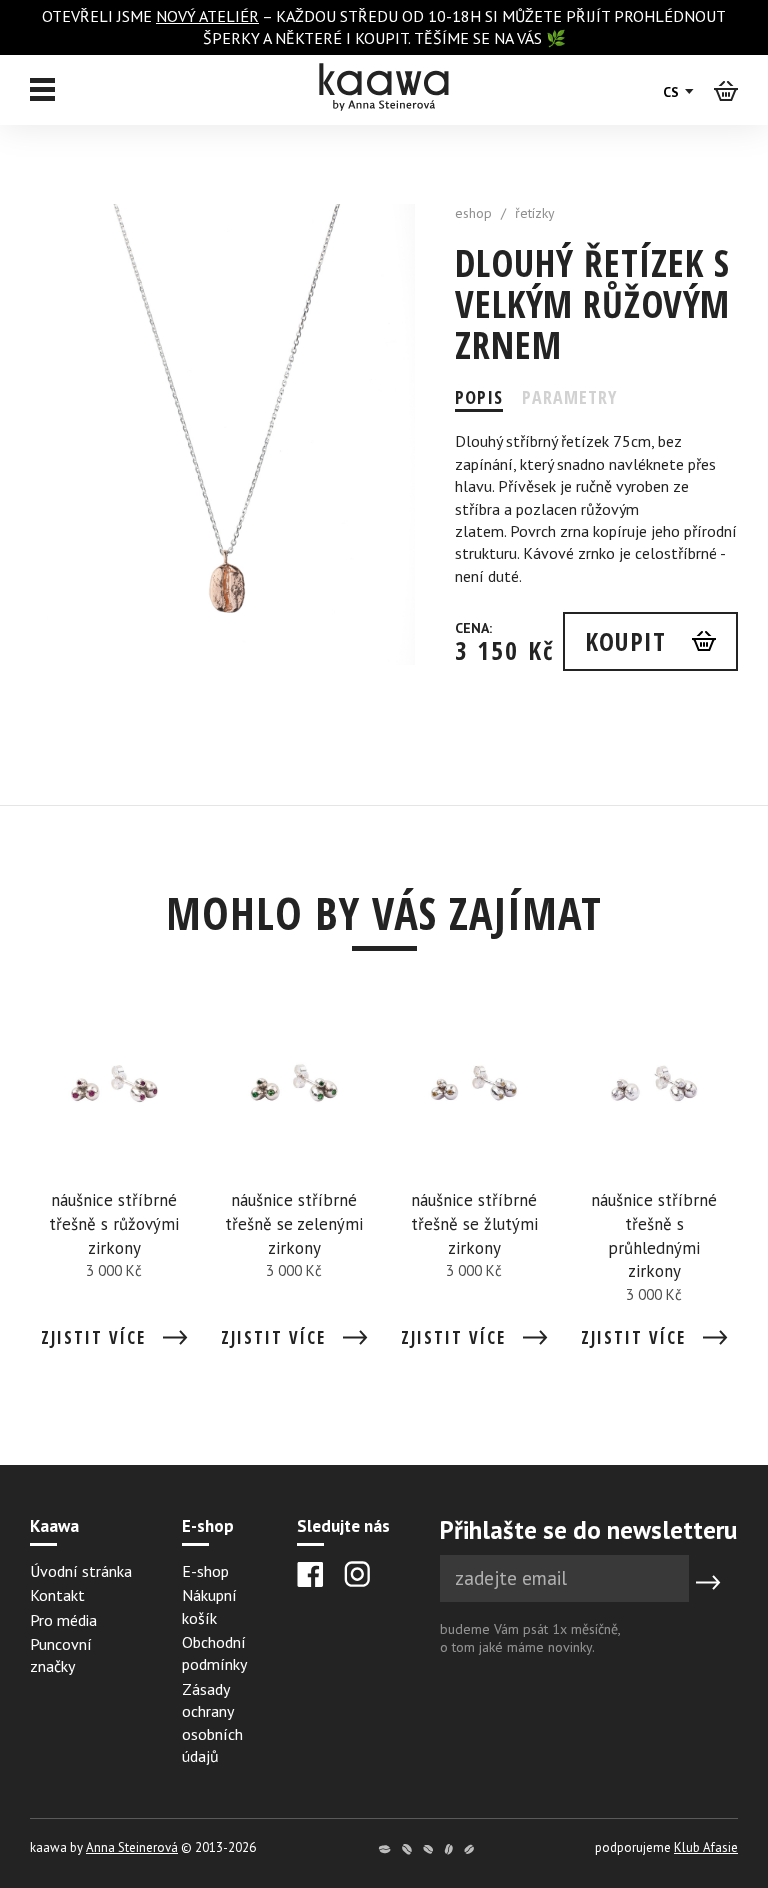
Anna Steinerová (132, 1847)
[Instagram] (357, 1574)
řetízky (535, 213)
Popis (479, 397)
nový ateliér (207, 16)
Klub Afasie (706, 1847)
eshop (473, 213)
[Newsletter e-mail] (564, 1578)
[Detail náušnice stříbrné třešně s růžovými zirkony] (114, 1183)
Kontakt (57, 1595)
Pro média (63, 1620)
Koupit (625, 641)
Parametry (569, 397)
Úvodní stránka (81, 1571)
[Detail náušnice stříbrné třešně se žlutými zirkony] (474, 1183)
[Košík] (726, 89)
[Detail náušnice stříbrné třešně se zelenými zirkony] (294, 1183)
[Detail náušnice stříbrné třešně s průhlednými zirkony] (654, 1183)
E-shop (205, 1571)
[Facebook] (310, 1574)
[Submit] (708, 1582)
